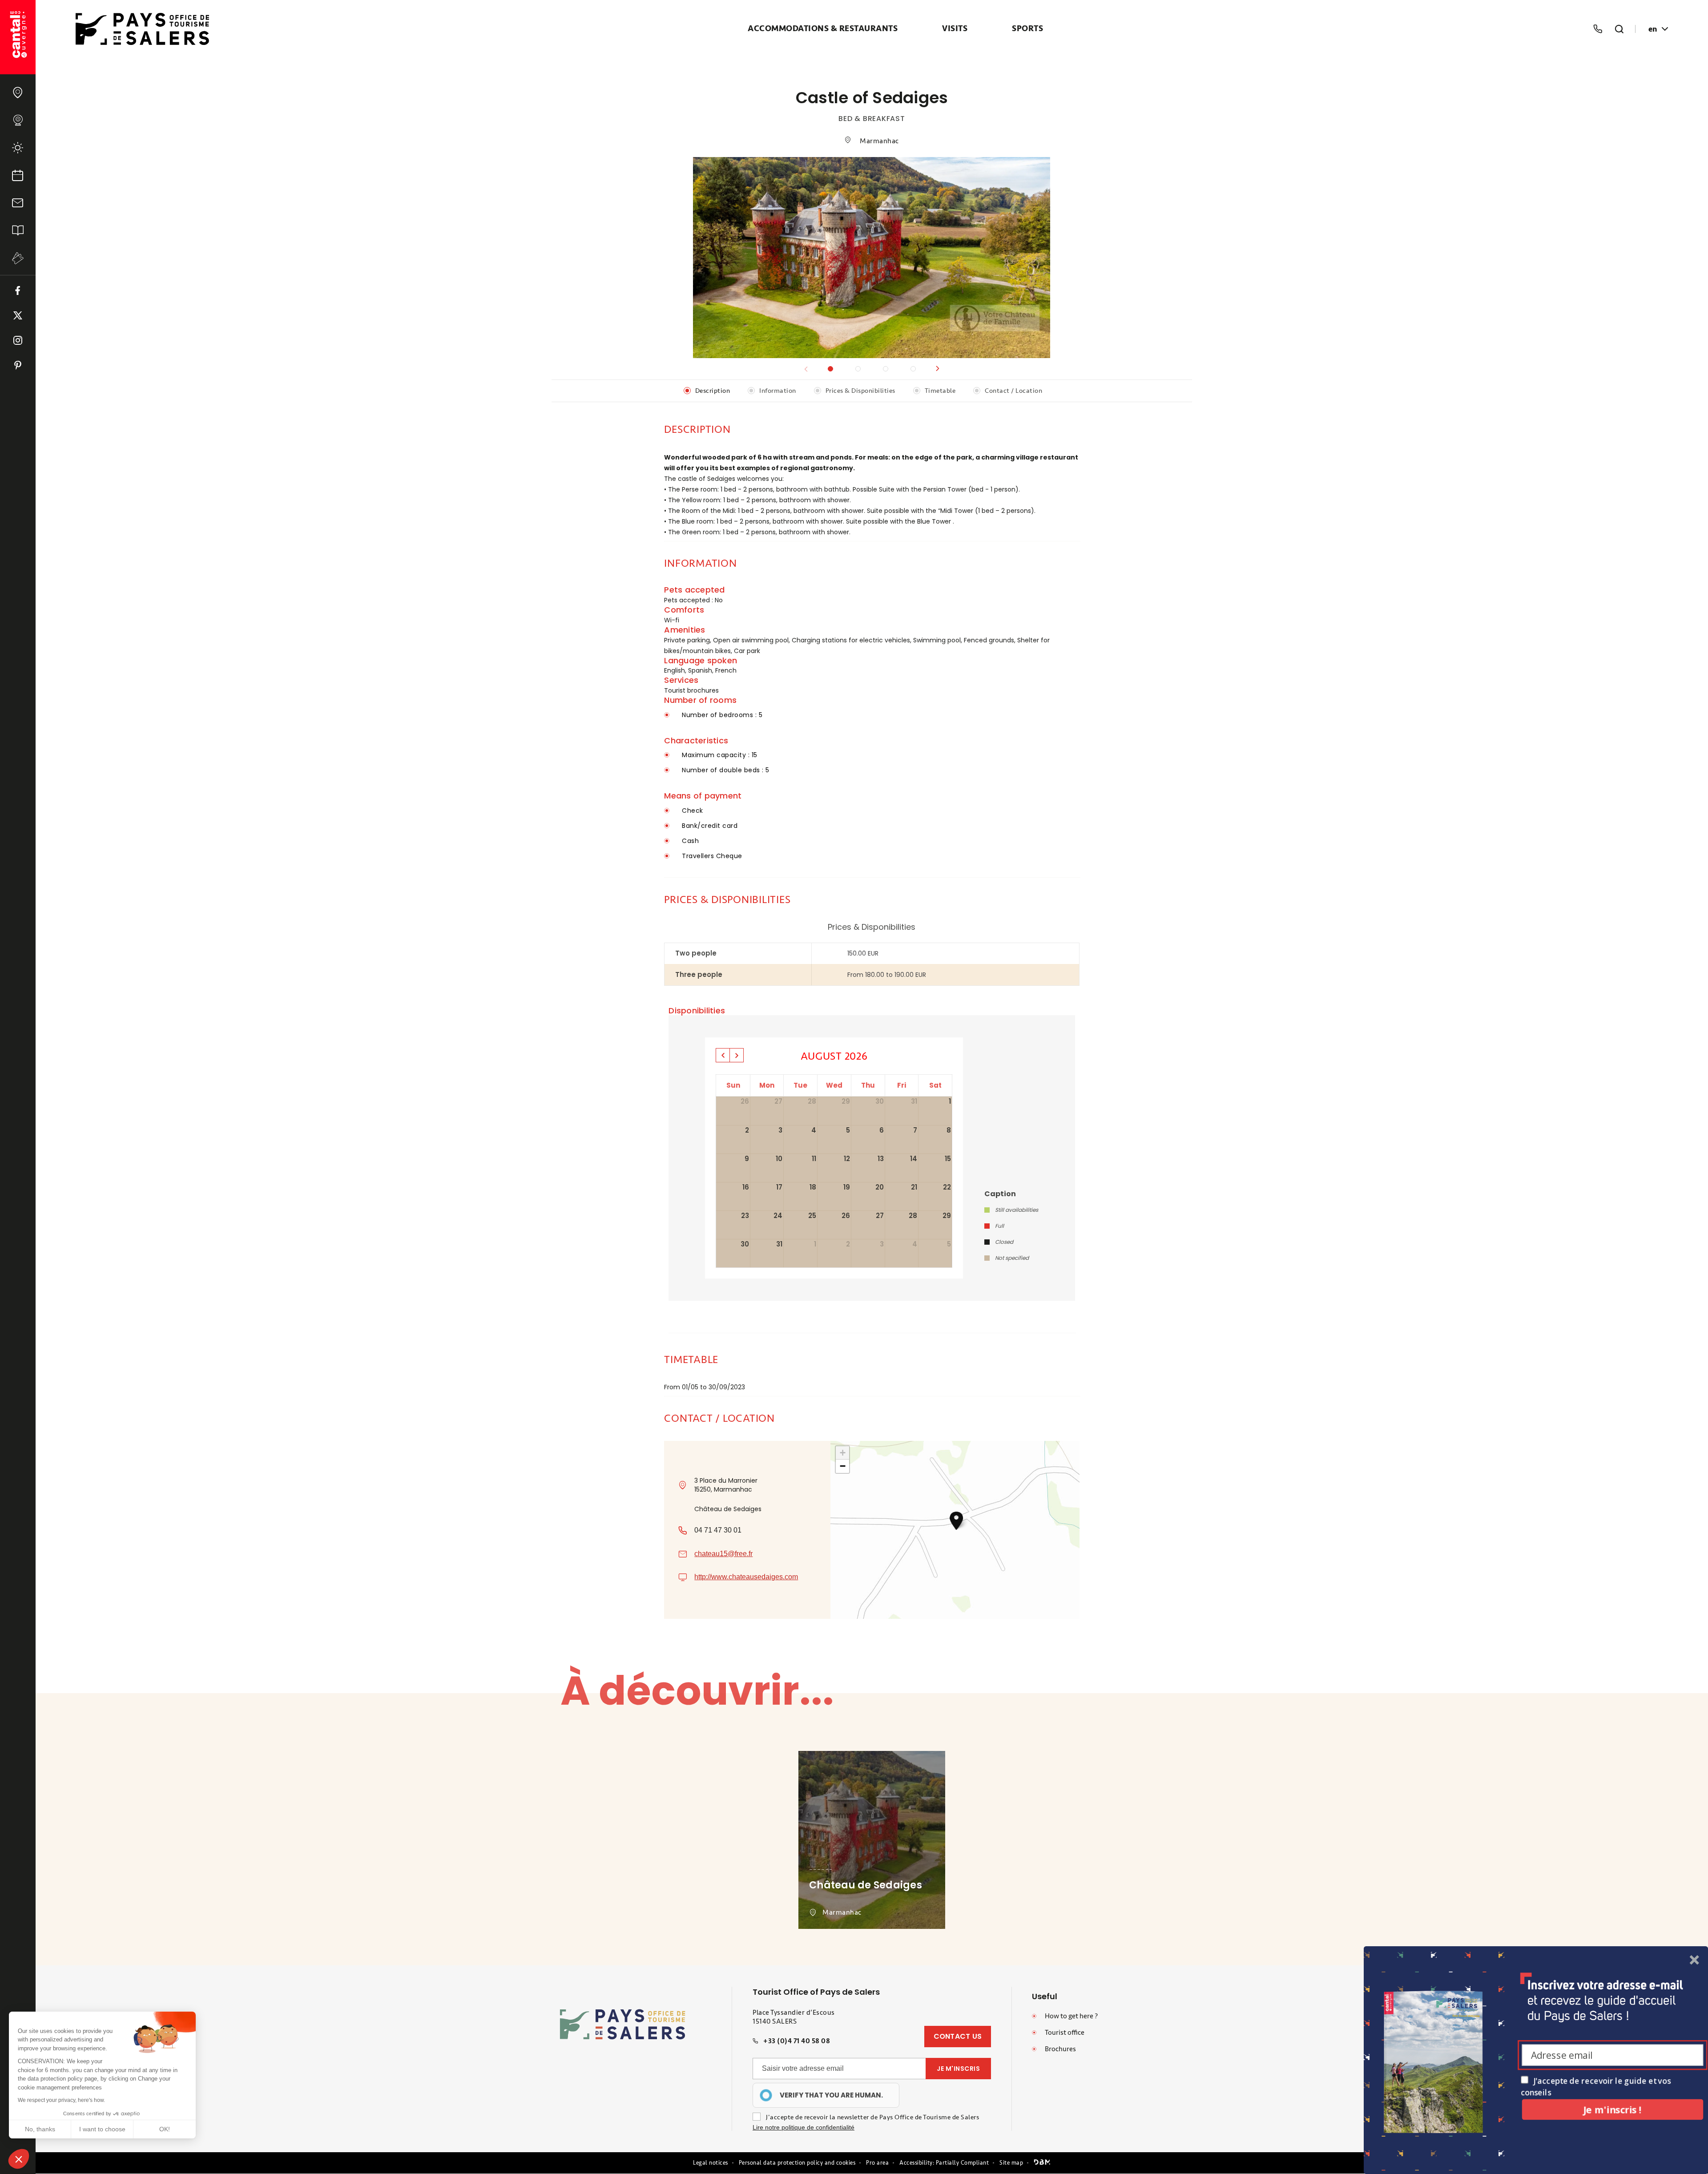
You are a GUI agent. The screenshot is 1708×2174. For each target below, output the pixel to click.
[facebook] (18, 290)
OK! (165, 2129)
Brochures (1060, 2049)
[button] (938, 369)
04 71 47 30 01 (718, 1530)
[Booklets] (18, 230)
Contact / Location (1013, 391)
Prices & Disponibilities (860, 391)
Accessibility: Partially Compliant (944, 2163)
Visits (955, 29)
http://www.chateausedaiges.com (746, 1577)
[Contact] (18, 203)
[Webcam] (18, 120)
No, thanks (40, 2129)
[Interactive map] (18, 93)
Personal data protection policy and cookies (797, 2163)
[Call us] (1598, 29)
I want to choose (102, 2129)
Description (713, 391)
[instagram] (18, 340)
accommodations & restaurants (823, 29)
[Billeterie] (18, 258)
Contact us (958, 2036)
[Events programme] (18, 175)
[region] (826, 2095)
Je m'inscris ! (1612, 2109)
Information (778, 391)
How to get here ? (1071, 2016)
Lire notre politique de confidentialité (804, 2127)
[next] (737, 1055)
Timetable (940, 391)
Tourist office (1065, 2033)
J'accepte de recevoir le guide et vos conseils (1596, 2086)
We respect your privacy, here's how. (61, 2100)
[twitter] (18, 315)
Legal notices (711, 2163)
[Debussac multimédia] (1042, 2163)
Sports (1027, 29)
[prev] (723, 1055)
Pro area (877, 2163)
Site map (1011, 2163)
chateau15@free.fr (723, 1554)
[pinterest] (18, 365)
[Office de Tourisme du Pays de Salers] (18, 37)
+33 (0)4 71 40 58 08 (797, 2041)
